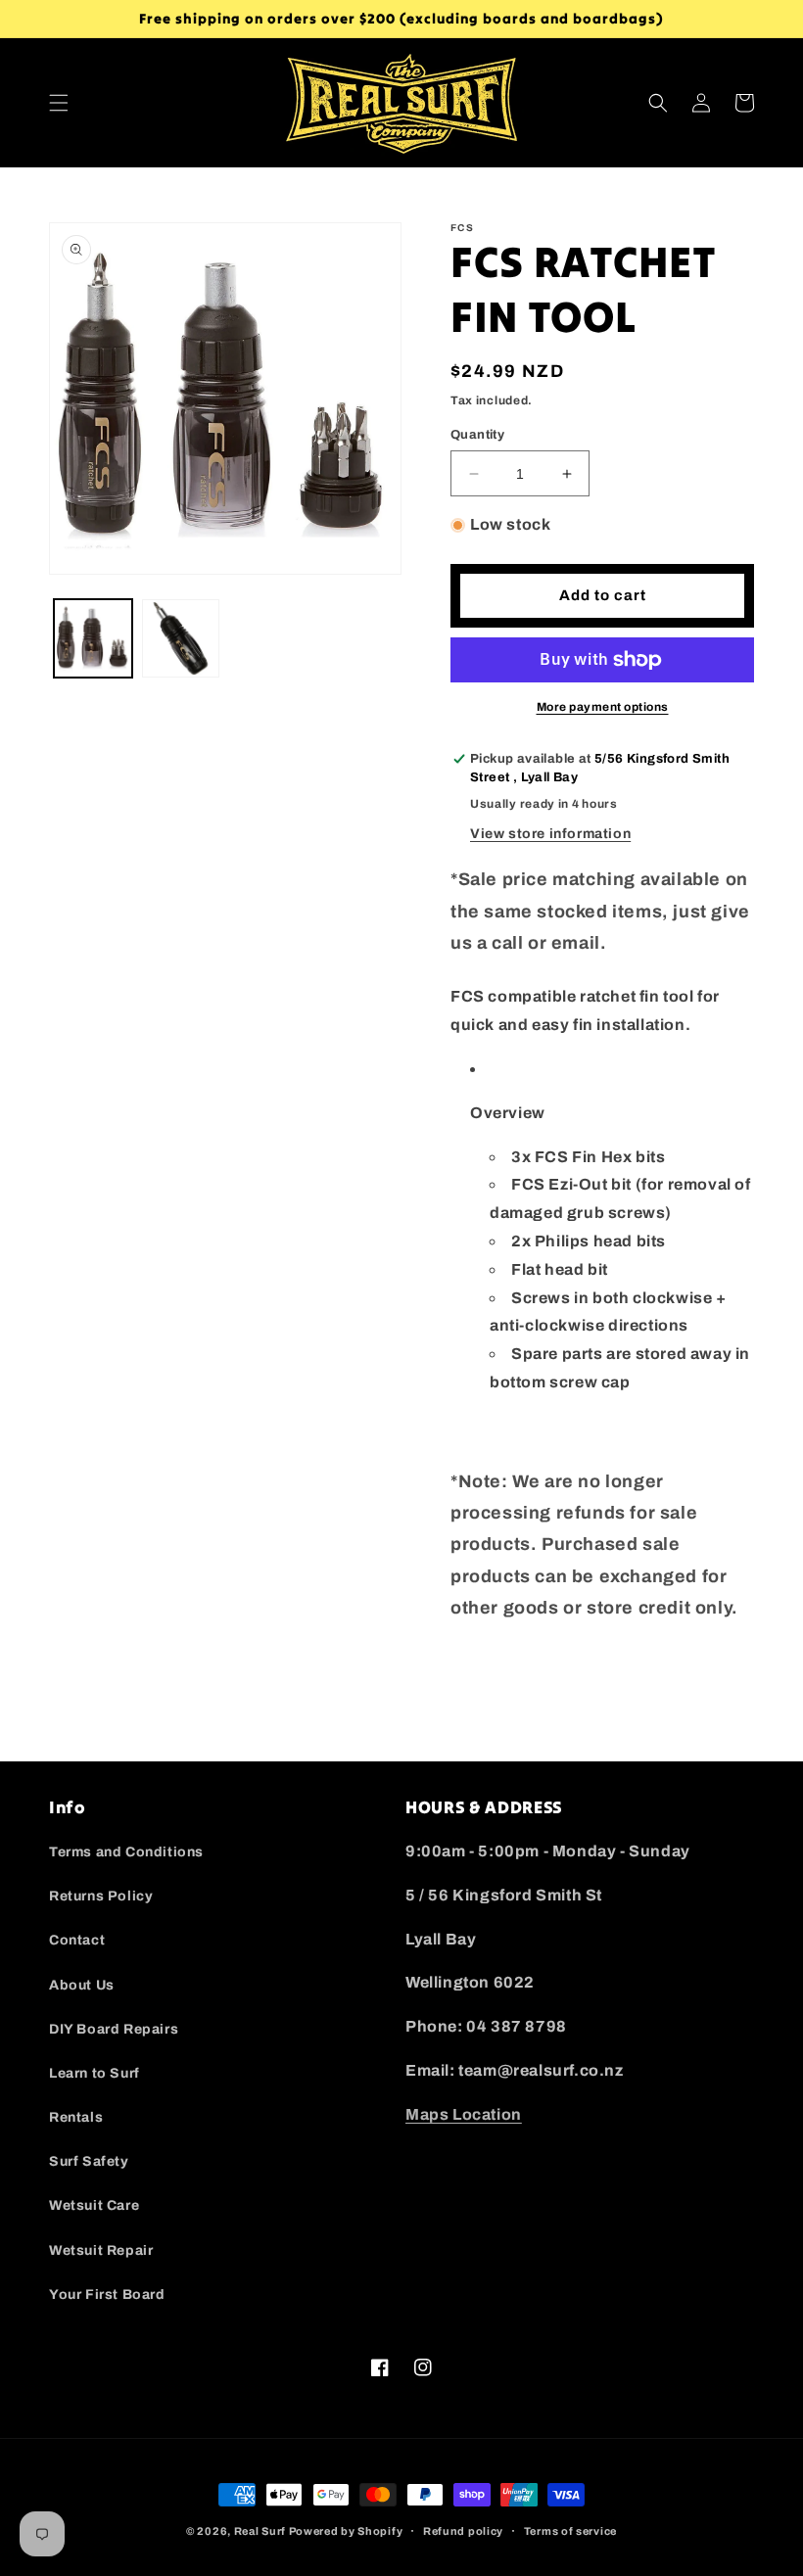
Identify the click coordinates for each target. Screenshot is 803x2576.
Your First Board (107, 2295)
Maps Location (464, 2114)
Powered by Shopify (346, 2531)
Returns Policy (101, 1896)
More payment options (603, 707)
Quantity (477, 435)
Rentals (76, 2117)
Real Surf (260, 2531)
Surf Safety (89, 2161)
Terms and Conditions (126, 1852)
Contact (77, 1940)
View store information (550, 834)
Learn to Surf (94, 2073)
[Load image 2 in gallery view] (181, 638)
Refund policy (463, 2531)
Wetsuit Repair (101, 2250)
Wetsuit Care (94, 2205)
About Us (82, 1985)
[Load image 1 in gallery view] (93, 638)
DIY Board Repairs (114, 2029)
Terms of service (570, 2531)
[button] (59, 103)
